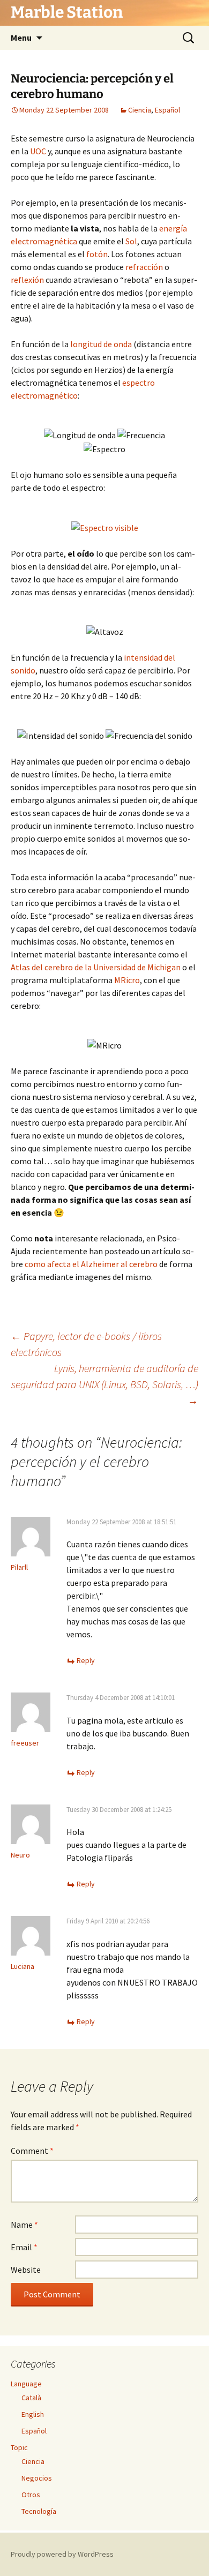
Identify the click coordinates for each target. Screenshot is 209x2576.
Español (167, 110)
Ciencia (140, 110)
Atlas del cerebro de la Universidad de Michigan (96, 967)
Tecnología (39, 2511)
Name (24, 2225)
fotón (97, 254)
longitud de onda (101, 344)
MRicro (127, 980)
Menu (21, 38)
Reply (86, 1660)
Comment (32, 2151)
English (33, 2414)
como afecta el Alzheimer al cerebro (91, 1264)
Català (31, 2398)
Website (26, 2270)
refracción (144, 267)
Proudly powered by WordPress (62, 2554)
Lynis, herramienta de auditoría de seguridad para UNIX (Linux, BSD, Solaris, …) (105, 1384)
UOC (38, 151)
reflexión (27, 280)
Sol (131, 241)
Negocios (37, 2478)
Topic (19, 2447)
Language (26, 2384)
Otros (31, 2495)
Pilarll (19, 1567)
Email (24, 2247)
